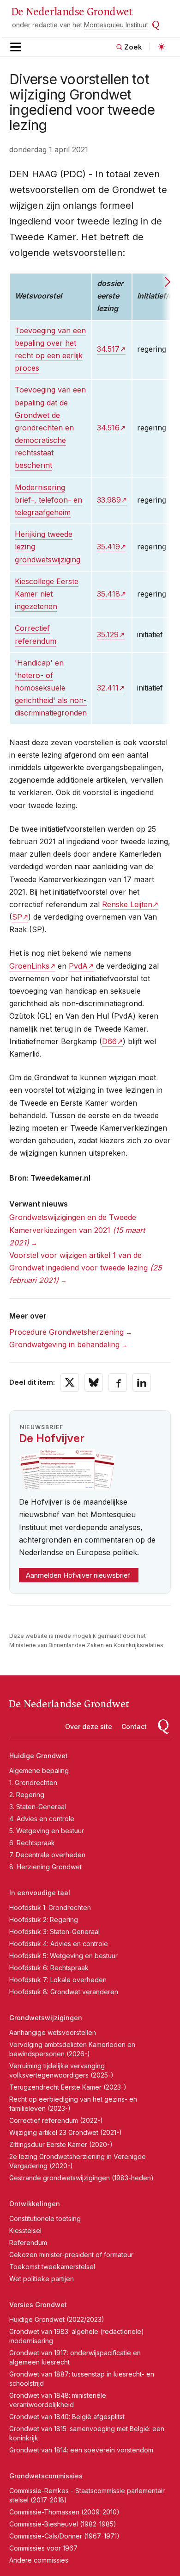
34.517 (108, 349)
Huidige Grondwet (39, 1756)
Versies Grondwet (38, 2305)
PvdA (78, 966)
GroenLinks (29, 966)
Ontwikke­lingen (35, 2204)
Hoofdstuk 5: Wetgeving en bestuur (63, 1956)
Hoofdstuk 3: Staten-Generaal (54, 1932)
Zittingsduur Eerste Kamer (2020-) (61, 2144)
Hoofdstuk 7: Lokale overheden (58, 1980)
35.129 (108, 635)
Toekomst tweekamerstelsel (52, 2267)
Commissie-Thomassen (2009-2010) (64, 2512)
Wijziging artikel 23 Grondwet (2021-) (66, 2132)
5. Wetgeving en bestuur (47, 1831)
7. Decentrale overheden (47, 1855)
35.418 (108, 594)
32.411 (108, 688)
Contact (134, 1727)
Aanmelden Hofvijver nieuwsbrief (78, 1575)
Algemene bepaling (39, 1770)
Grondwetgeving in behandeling (64, 1344)
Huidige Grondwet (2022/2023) (57, 2319)
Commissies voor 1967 (43, 2548)
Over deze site (89, 1727)
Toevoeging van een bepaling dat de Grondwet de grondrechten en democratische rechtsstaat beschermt (50, 427)
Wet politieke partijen (42, 2279)
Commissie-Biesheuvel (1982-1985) (63, 2524)
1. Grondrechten (33, 1783)
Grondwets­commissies (46, 2476)
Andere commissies (39, 2560)
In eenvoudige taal (40, 1893)
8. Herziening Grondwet (45, 1867)
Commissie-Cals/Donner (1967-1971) (64, 2536)
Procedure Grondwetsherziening (66, 1332)
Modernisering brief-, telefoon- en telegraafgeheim (48, 500)
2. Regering (27, 1795)
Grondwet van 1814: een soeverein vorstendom (81, 2450)
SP (17, 917)
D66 (109, 1041)
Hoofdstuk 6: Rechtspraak (49, 1968)
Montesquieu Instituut (116, 25)
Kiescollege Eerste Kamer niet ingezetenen (47, 594)
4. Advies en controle (42, 1819)
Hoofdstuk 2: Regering (44, 1920)
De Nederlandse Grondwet (72, 12)
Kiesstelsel (25, 2231)
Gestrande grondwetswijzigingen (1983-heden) (81, 2178)
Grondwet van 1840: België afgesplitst (67, 2417)
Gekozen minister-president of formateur (71, 2255)
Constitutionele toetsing (45, 2218)
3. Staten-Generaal (38, 1807)
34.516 (108, 428)
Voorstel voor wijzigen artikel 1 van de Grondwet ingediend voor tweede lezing (85, 1268)
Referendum (28, 2243)
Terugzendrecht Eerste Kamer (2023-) (68, 2087)
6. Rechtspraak (32, 1843)
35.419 (108, 547)
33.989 (109, 500)
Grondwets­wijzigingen (46, 2018)
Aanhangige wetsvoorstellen (53, 2032)
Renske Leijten (127, 904)
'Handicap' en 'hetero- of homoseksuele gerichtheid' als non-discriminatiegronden (51, 688)
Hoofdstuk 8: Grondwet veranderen (64, 1992)
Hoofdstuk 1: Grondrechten (50, 1907)
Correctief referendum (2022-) (56, 2120)
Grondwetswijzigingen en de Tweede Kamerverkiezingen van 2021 (77, 1230)
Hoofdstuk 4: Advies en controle (59, 1944)
